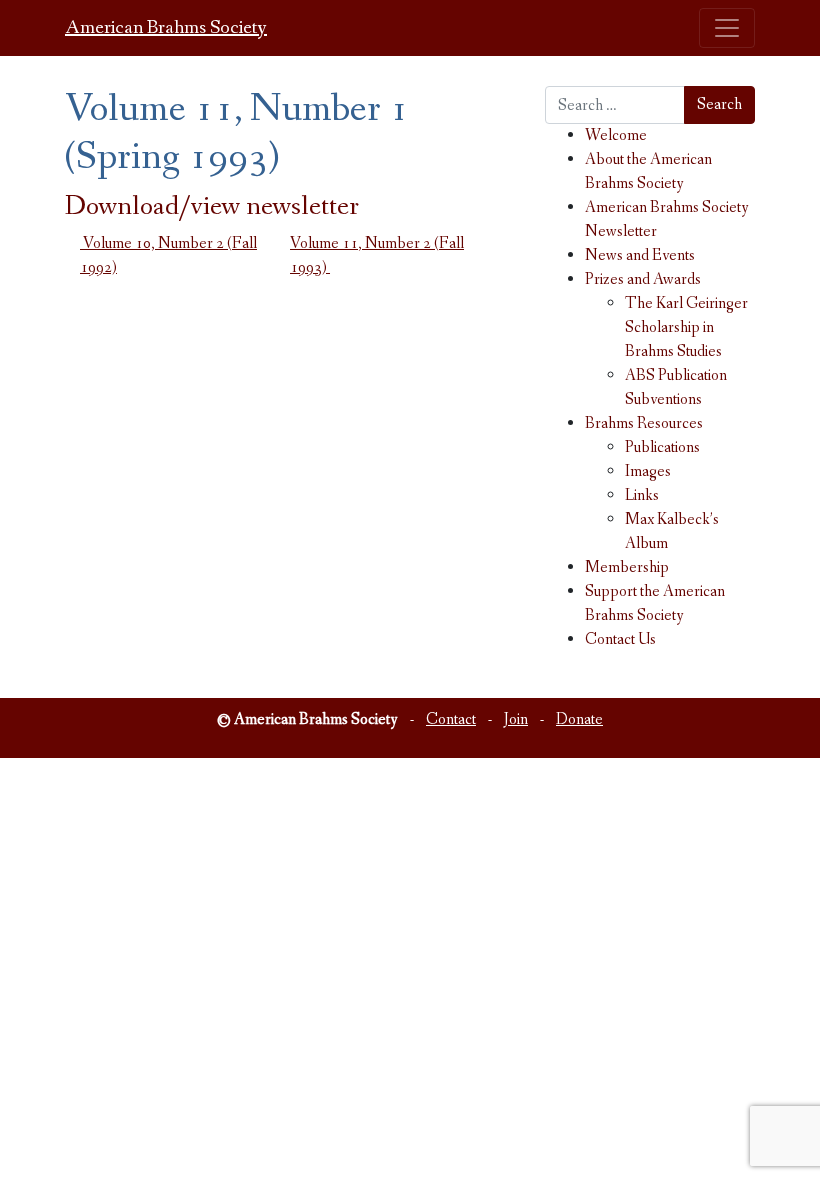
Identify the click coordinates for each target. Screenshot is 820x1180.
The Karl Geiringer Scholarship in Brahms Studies (686, 327)
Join (516, 719)
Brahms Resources (644, 423)
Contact (451, 719)
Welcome (616, 135)
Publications (662, 447)
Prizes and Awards (643, 279)
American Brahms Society (166, 28)
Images (648, 471)
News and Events (640, 255)
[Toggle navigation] (727, 28)
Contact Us (620, 639)
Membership (627, 567)
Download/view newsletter (212, 206)
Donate (579, 719)
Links (642, 495)
